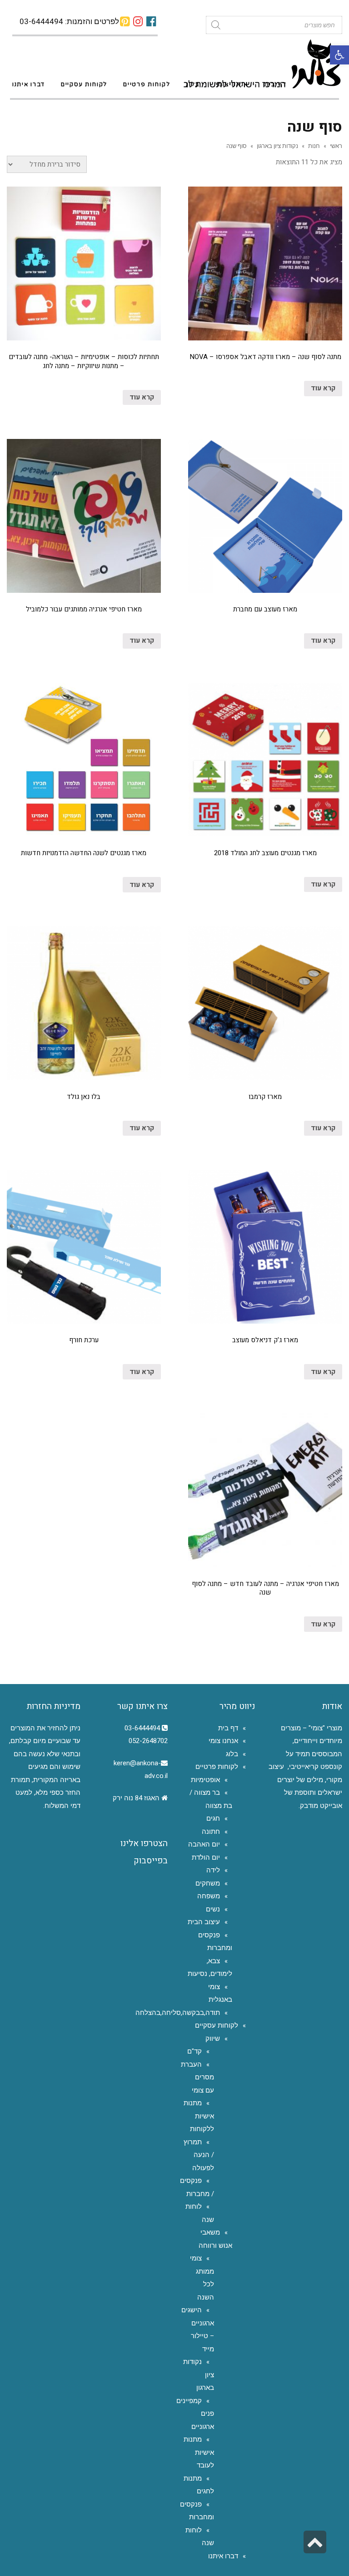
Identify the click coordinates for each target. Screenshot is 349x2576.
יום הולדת (206, 1857)
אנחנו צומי (223, 1741)
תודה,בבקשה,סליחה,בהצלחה (178, 2013)
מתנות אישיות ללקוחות (199, 2116)
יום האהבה (204, 1844)
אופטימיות (205, 1780)
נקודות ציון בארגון (277, 146)
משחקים (208, 1883)
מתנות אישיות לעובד (199, 2452)
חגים (213, 1818)
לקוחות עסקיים (217, 2025)
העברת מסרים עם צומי (197, 2077)
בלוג (232, 1754)
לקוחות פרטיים (217, 1767)
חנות (314, 146)
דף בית (228, 1728)
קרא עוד (323, 388)
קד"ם (194, 2051)
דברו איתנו (223, 2556)
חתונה (211, 1832)
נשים (213, 1909)
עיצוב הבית (204, 1922)
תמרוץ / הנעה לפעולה (199, 2155)
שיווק (213, 2039)
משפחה (209, 1896)
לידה (213, 1870)
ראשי (336, 146)
